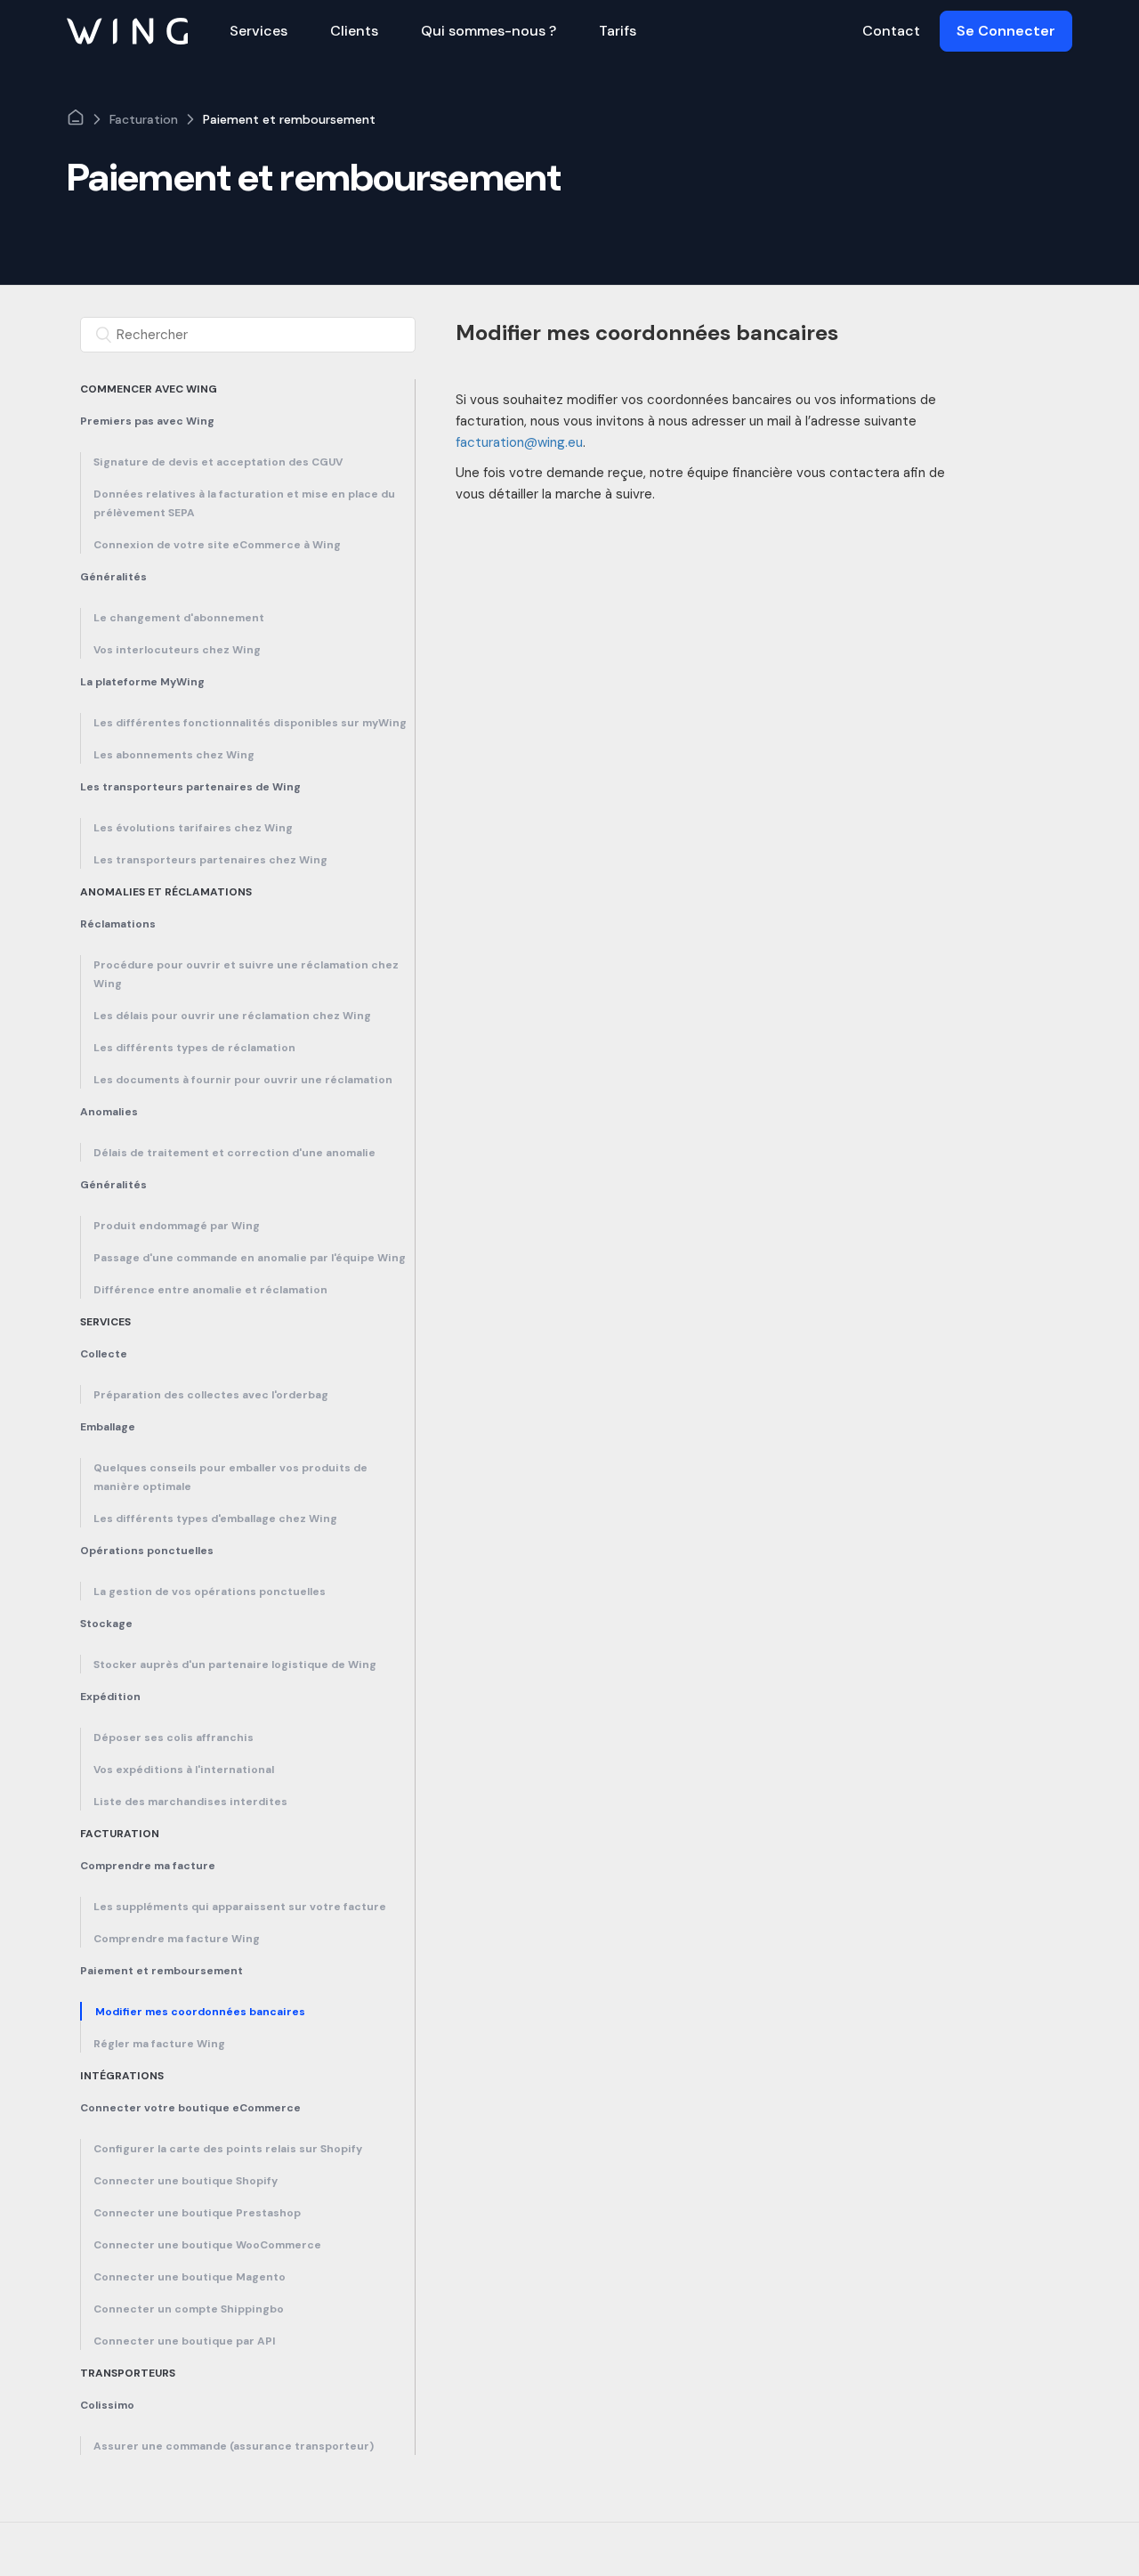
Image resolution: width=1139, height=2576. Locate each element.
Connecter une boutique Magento (190, 2277)
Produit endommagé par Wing (177, 1226)
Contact (891, 31)
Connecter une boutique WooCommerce (207, 2245)
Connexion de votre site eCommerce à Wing (217, 545)
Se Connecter (1006, 31)
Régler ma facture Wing (159, 2044)
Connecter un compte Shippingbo (189, 2309)
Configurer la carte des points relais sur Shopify (228, 2149)
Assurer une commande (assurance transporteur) (234, 2446)
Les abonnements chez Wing (174, 755)
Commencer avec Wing (149, 389)
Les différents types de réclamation (194, 1048)
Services (105, 1322)
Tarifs (618, 31)
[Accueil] (127, 30)
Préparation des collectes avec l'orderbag (211, 1395)
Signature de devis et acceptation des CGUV (218, 462)
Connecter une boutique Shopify (186, 2181)
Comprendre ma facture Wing (177, 1939)
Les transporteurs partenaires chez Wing (210, 860)
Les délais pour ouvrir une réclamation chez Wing (234, 1016)
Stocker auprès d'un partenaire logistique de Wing (235, 1665)
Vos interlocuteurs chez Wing (177, 650)
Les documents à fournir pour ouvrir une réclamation (243, 1080)
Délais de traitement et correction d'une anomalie (234, 1153)
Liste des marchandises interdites (190, 1802)
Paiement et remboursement (289, 119)
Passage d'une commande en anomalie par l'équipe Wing (250, 1258)
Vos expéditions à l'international (184, 1770)
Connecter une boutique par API (185, 2341)
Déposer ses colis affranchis (174, 1738)
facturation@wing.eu (519, 442)
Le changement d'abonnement (179, 618)
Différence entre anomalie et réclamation (210, 1290)
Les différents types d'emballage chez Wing (215, 1519)
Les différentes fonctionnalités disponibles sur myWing (250, 723)
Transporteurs (128, 2373)
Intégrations (122, 2076)
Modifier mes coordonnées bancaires (200, 2012)
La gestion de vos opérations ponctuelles (210, 1592)
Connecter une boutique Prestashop (197, 2213)
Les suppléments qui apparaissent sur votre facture (240, 1907)
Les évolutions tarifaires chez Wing (193, 828)
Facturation (144, 119)
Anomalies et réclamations (166, 892)
